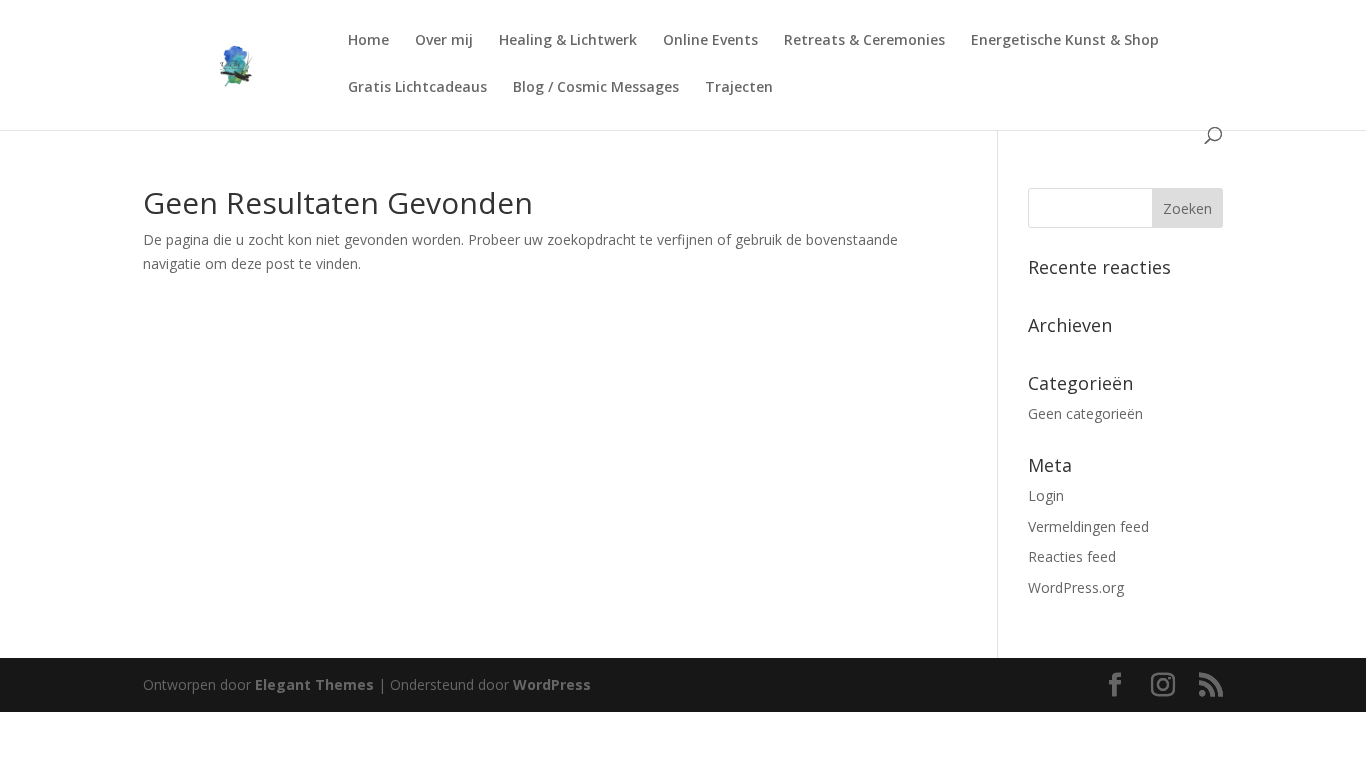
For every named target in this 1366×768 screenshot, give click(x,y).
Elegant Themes (314, 684)
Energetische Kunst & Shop (1065, 41)
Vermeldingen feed (1088, 526)
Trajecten (739, 88)
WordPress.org (1076, 587)
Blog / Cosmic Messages (596, 88)
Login (1046, 495)
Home (368, 41)
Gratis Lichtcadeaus (417, 88)
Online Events (710, 41)
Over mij (444, 41)
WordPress (552, 684)
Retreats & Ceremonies (864, 41)
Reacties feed (1072, 556)
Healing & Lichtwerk (568, 41)
